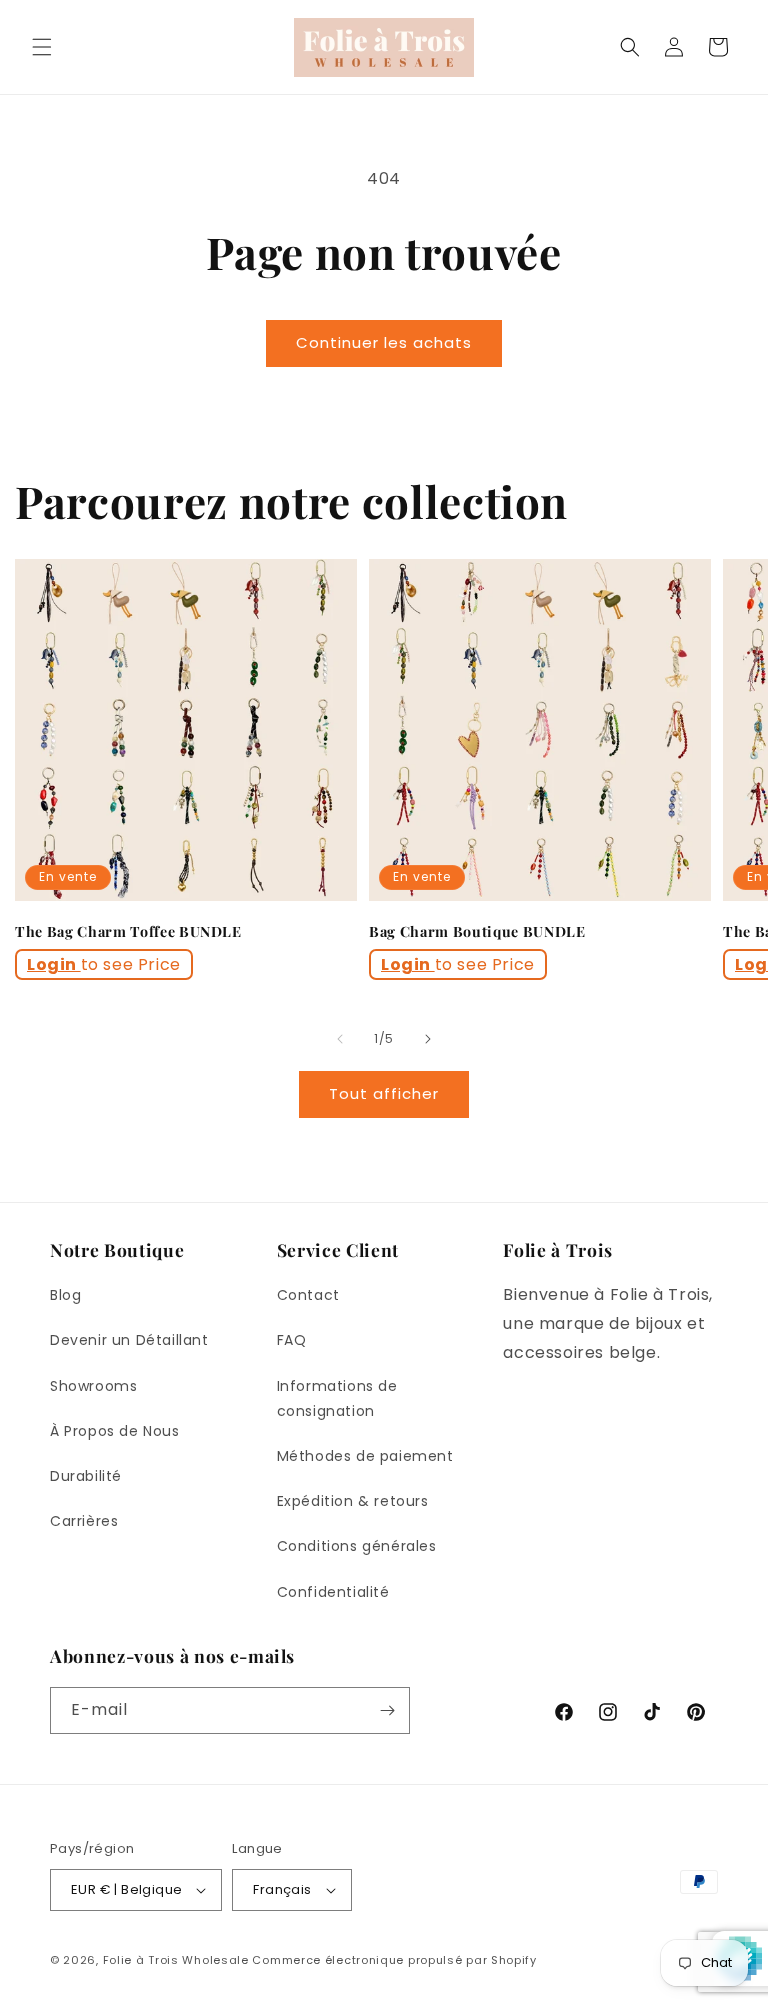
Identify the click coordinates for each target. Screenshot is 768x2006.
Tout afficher (384, 1093)
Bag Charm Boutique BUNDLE (477, 932)
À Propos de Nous (115, 1431)
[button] (42, 47)
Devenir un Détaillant (129, 1340)
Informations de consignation (337, 1398)
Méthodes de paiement (365, 1456)
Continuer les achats (384, 342)
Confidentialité (333, 1592)
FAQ (292, 1340)
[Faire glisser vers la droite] (428, 1039)
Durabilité (86, 1476)
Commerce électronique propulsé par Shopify (394, 1960)
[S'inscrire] (387, 1710)
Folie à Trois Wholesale (176, 1960)
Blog (65, 1295)
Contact (308, 1295)
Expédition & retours (353, 1501)
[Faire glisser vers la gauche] (340, 1039)
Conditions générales (357, 1546)
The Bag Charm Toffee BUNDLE (128, 932)
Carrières (84, 1521)
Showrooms (93, 1386)
